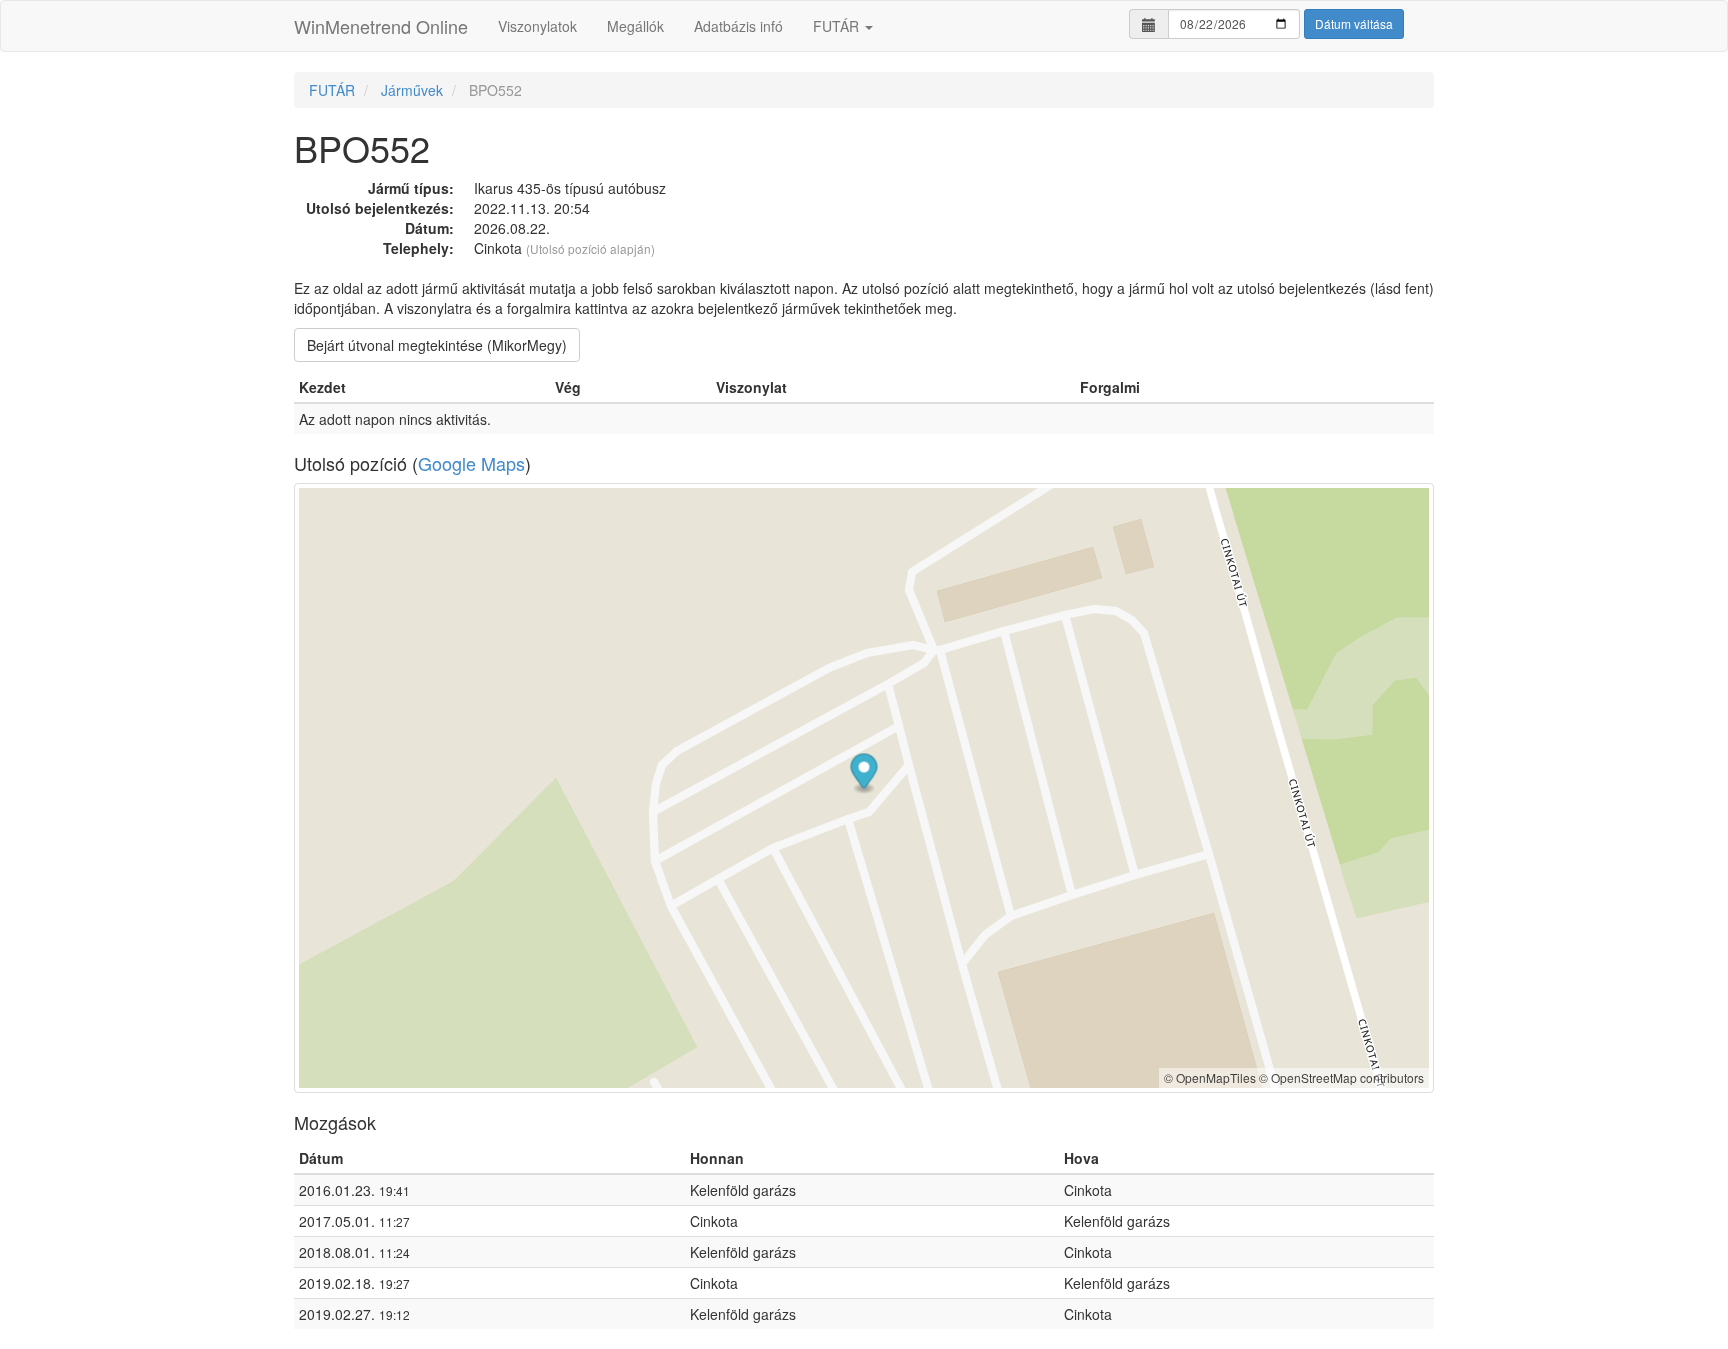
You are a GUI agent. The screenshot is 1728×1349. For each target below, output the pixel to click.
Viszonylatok (537, 26)
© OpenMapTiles (1210, 1077)
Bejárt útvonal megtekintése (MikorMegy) (437, 345)
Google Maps (471, 463)
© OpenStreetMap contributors (1341, 1077)
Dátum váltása (1354, 23)
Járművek (412, 90)
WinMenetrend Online (381, 26)
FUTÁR (838, 26)
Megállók (635, 26)
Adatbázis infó (738, 26)
